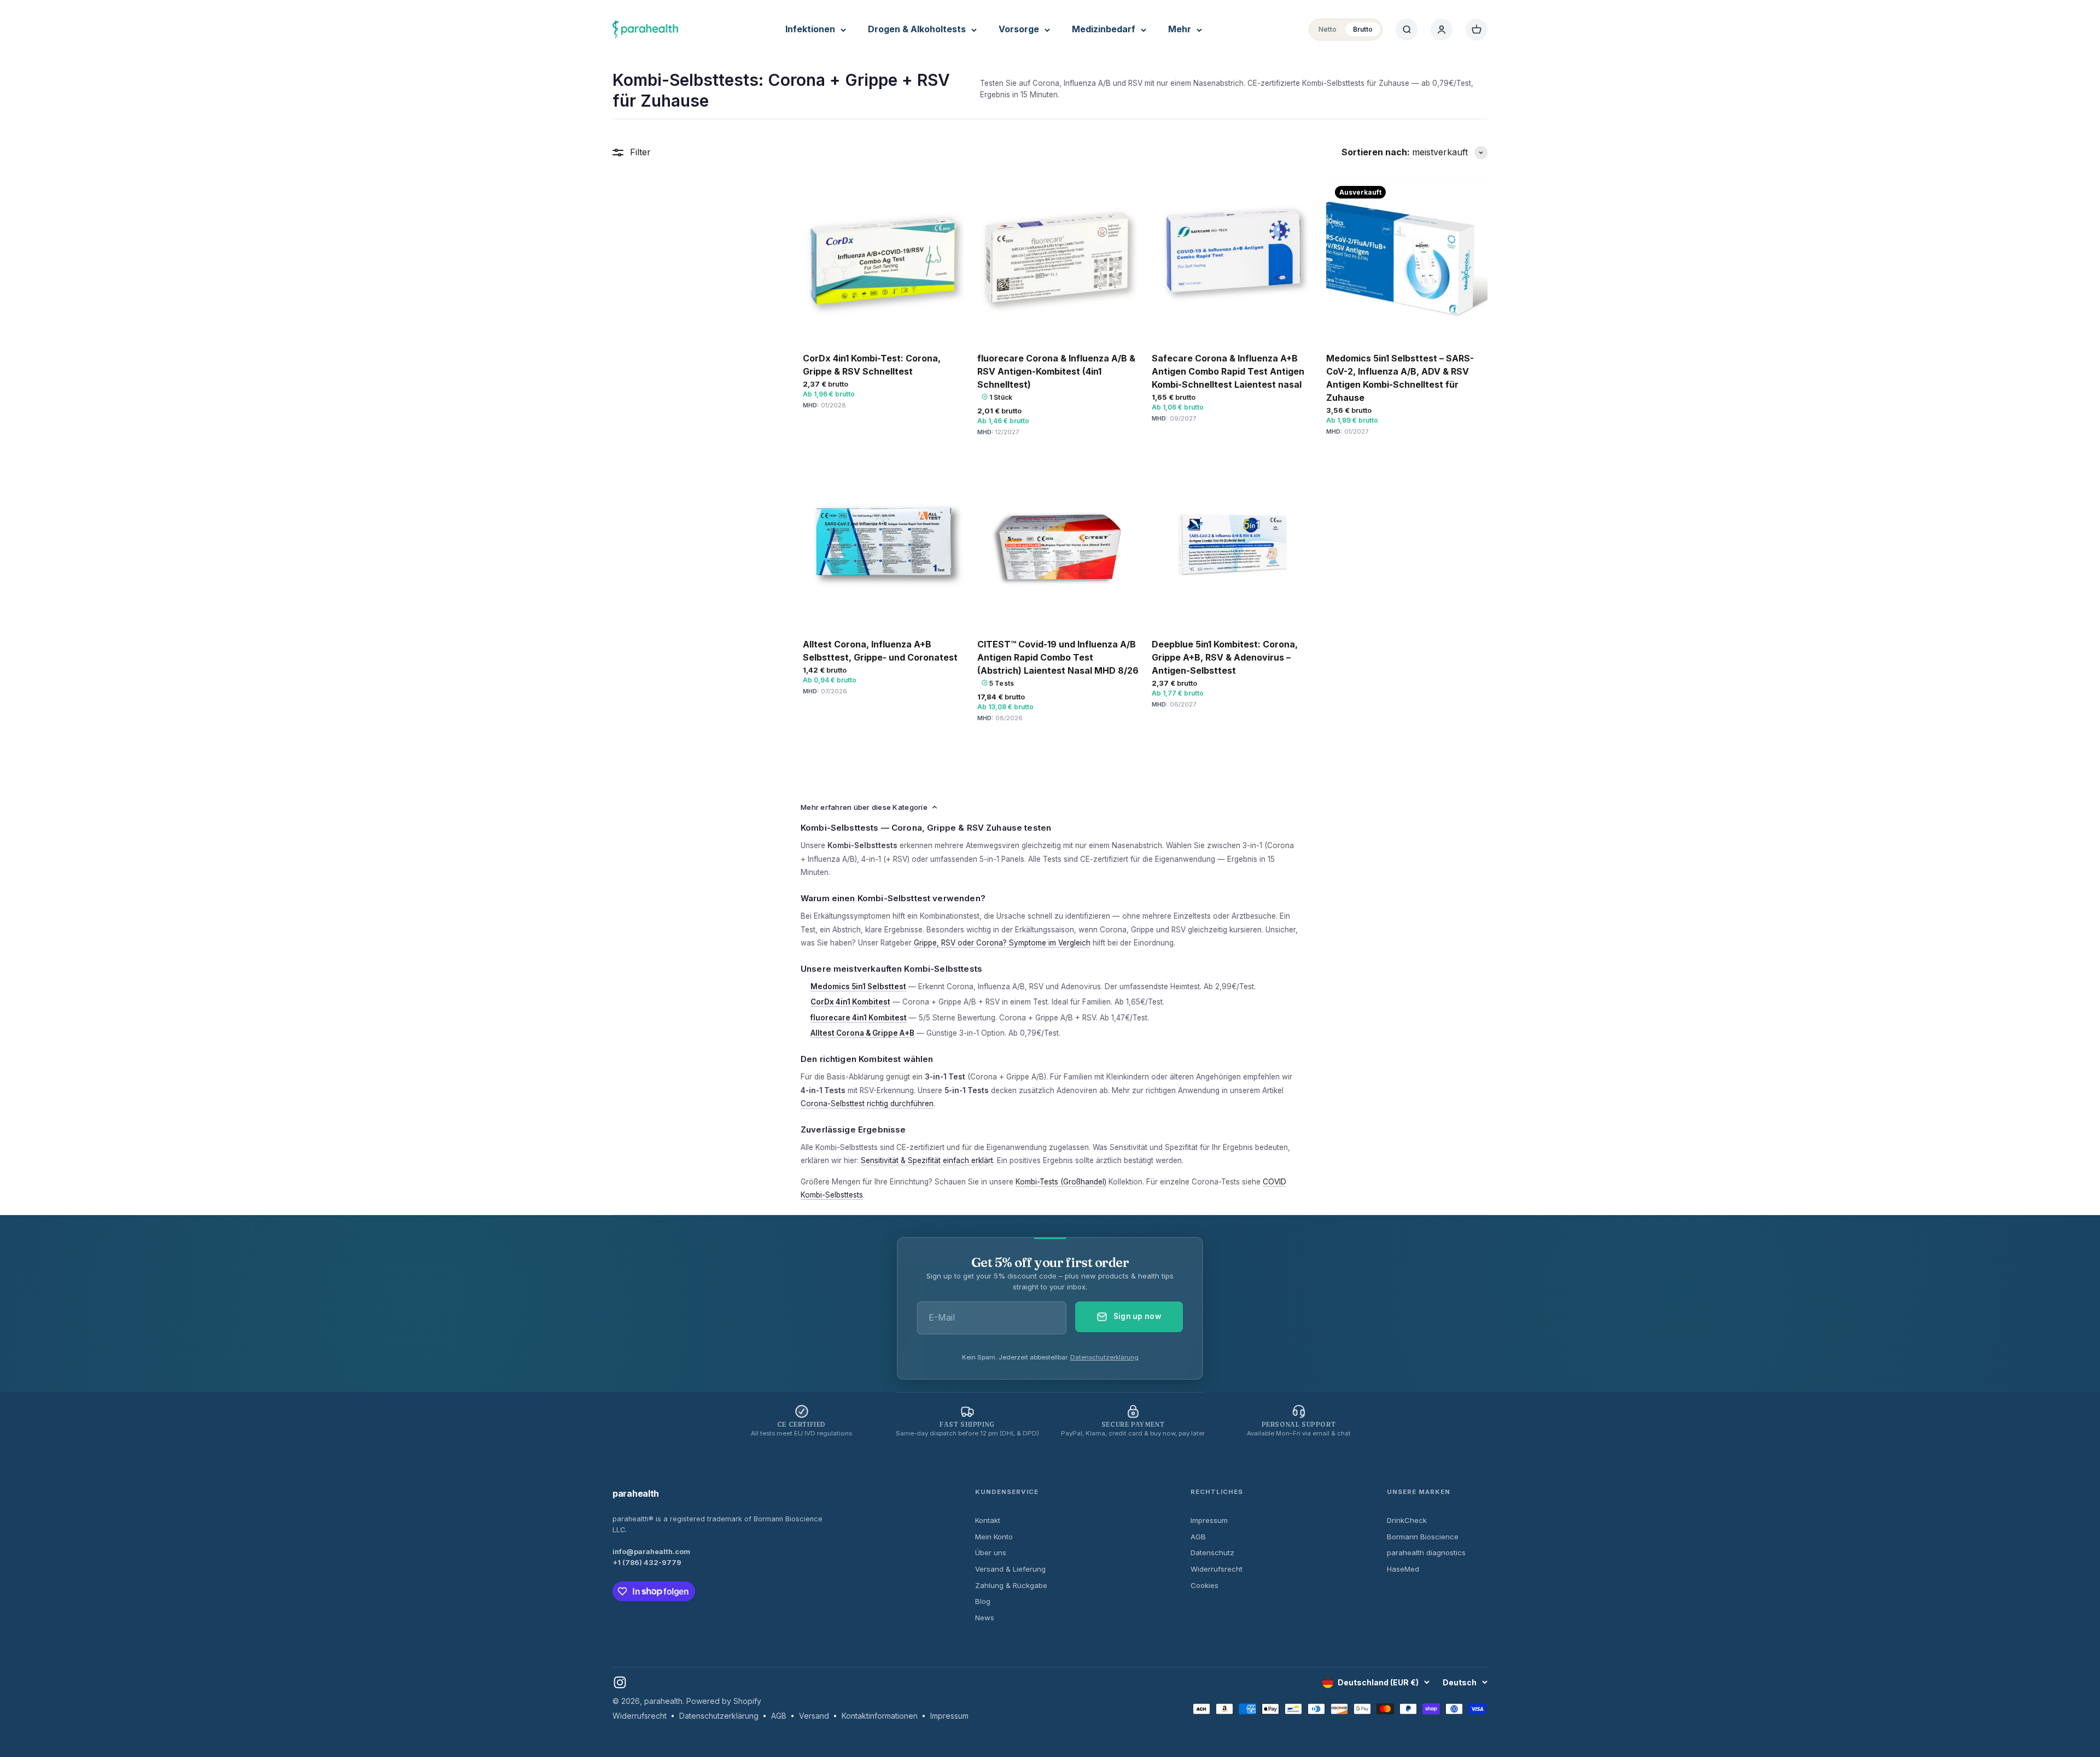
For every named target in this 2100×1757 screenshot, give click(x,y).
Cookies (1204, 1585)
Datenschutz (1212, 1552)
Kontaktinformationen (880, 1716)
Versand (814, 1716)
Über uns (991, 1552)
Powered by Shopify (724, 1701)
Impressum (1209, 1520)
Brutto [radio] (1363, 29)
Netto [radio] (1328, 29)
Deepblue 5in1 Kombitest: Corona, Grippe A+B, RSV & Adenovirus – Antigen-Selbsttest (1225, 657)
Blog (983, 1601)
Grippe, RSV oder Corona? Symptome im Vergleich (1002, 943)
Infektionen (810, 29)
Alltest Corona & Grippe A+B (862, 1033)
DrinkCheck (1407, 1520)
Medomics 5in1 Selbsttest (858, 987)
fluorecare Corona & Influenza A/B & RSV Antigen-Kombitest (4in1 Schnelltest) (1056, 371)
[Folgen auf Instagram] (620, 1682)
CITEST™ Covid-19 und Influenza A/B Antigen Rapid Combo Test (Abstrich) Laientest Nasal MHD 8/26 (1058, 657)
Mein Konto (994, 1537)
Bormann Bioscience (1423, 1537)
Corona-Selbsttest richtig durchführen (867, 1104)
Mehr (1180, 29)
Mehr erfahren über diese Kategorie (864, 807)
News (985, 1618)
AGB (1198, 1537)
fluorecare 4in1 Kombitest (859, 1018)
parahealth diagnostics (1426, 1552)
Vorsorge (1019, 29)
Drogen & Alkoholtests (917, 29)
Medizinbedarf (1104, 29)
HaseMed (1403, 1569)
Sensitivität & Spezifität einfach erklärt (927, 1160)
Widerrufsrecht (1217, 1569)
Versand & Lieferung (1010, 1569)
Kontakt (988, 1520)
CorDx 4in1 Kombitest (850, 1002)
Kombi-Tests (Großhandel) (1061, 1182)
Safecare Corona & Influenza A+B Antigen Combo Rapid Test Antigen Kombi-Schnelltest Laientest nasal (1228, 371)
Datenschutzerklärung (1104, 1357)
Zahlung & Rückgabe (1011, 1585)
